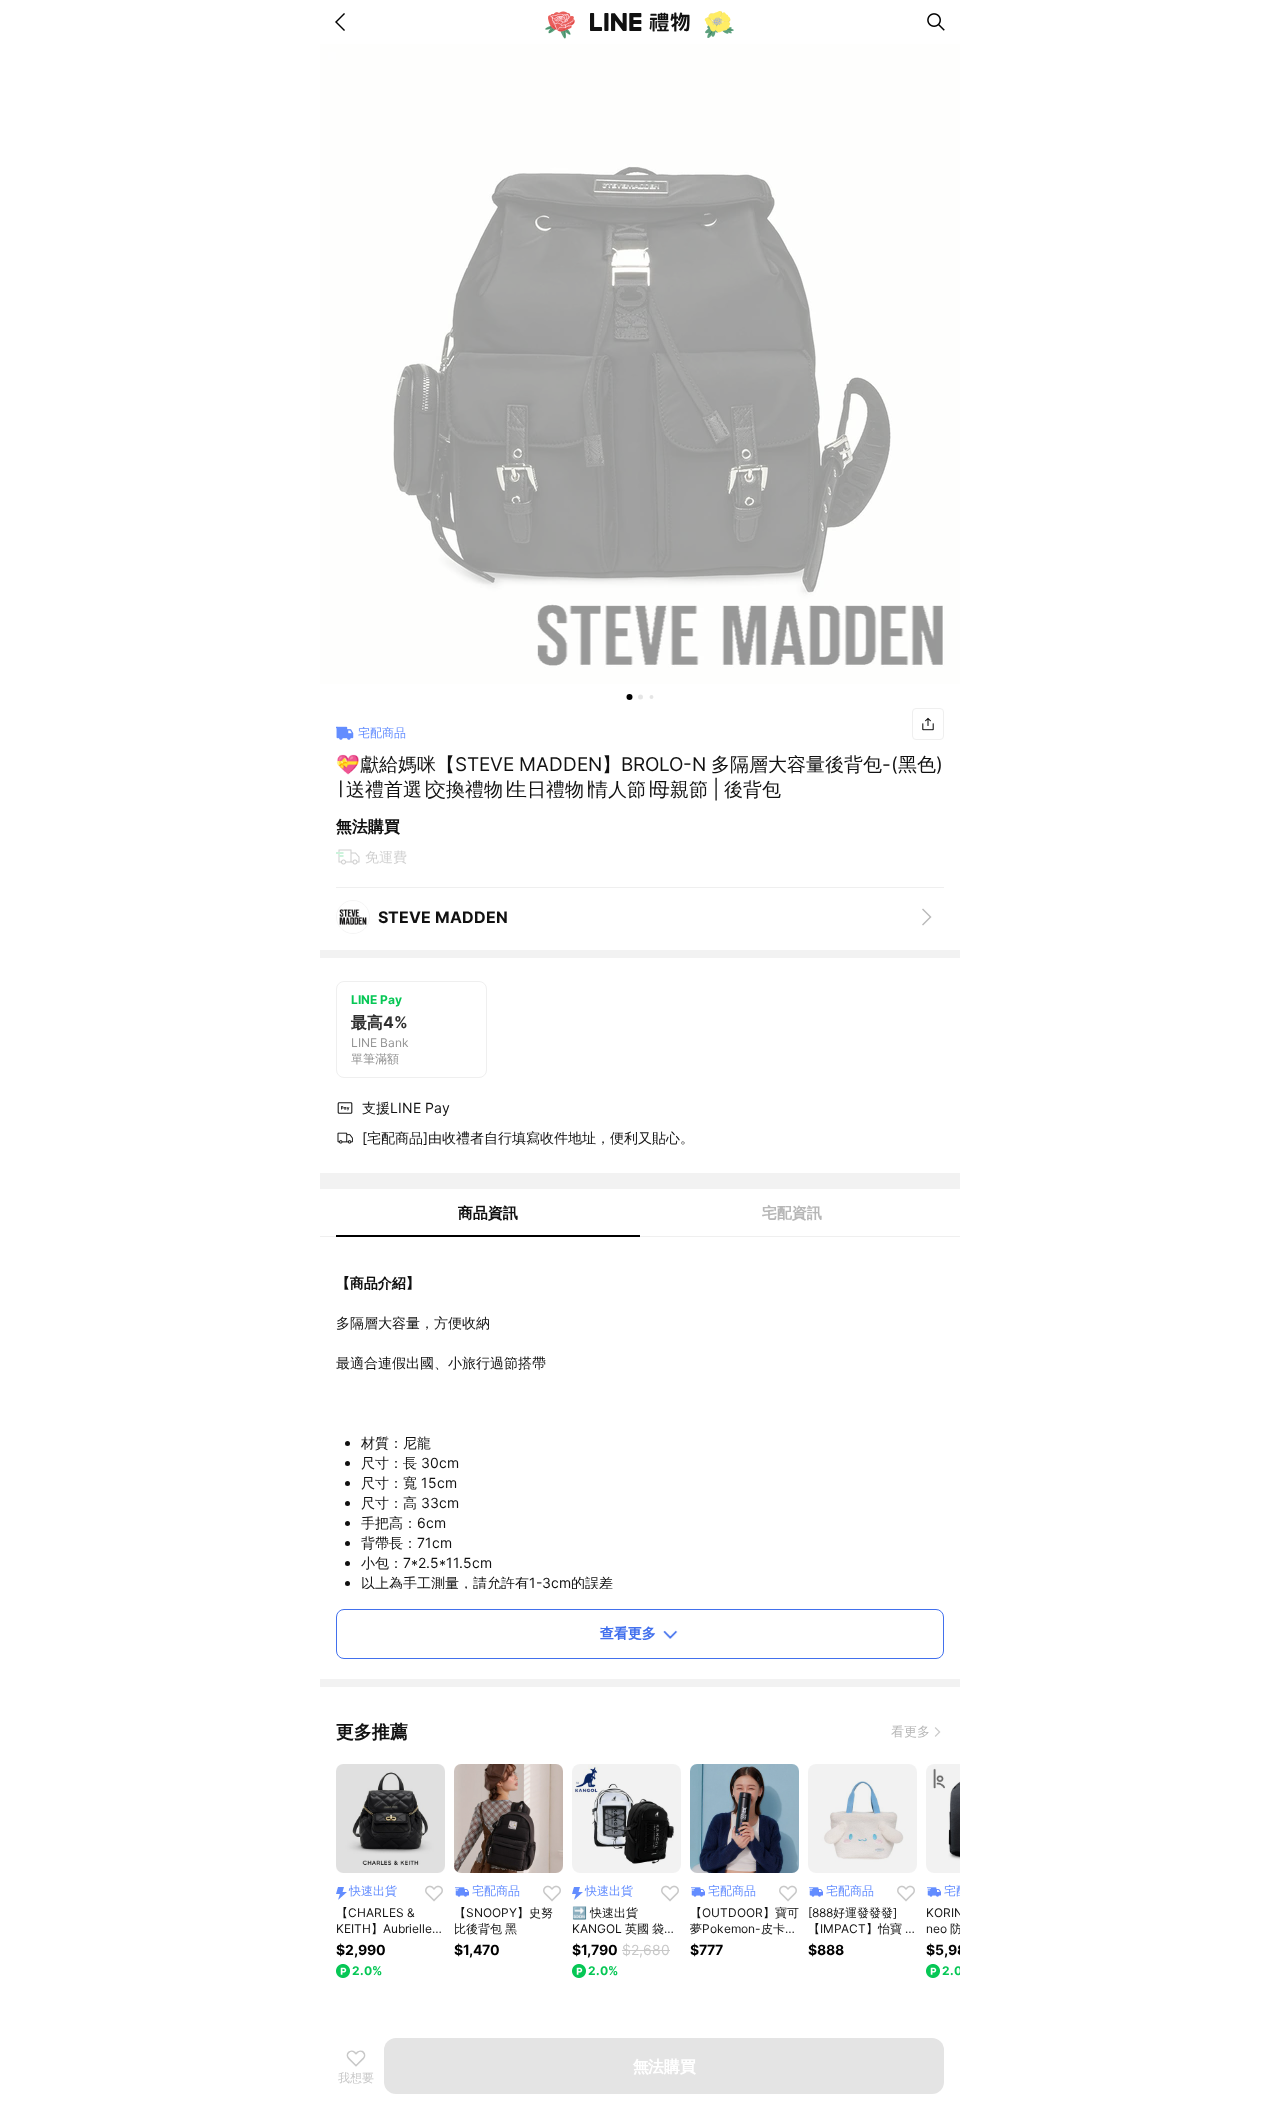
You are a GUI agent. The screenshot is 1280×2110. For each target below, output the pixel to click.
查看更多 (628, 1632)
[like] (434, 1893)
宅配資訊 (792, 1212)
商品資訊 (488, 1212)
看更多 (910, 1731)
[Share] (928, 724)
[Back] (344, 22)
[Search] (936, 22)
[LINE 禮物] (640, 22)
